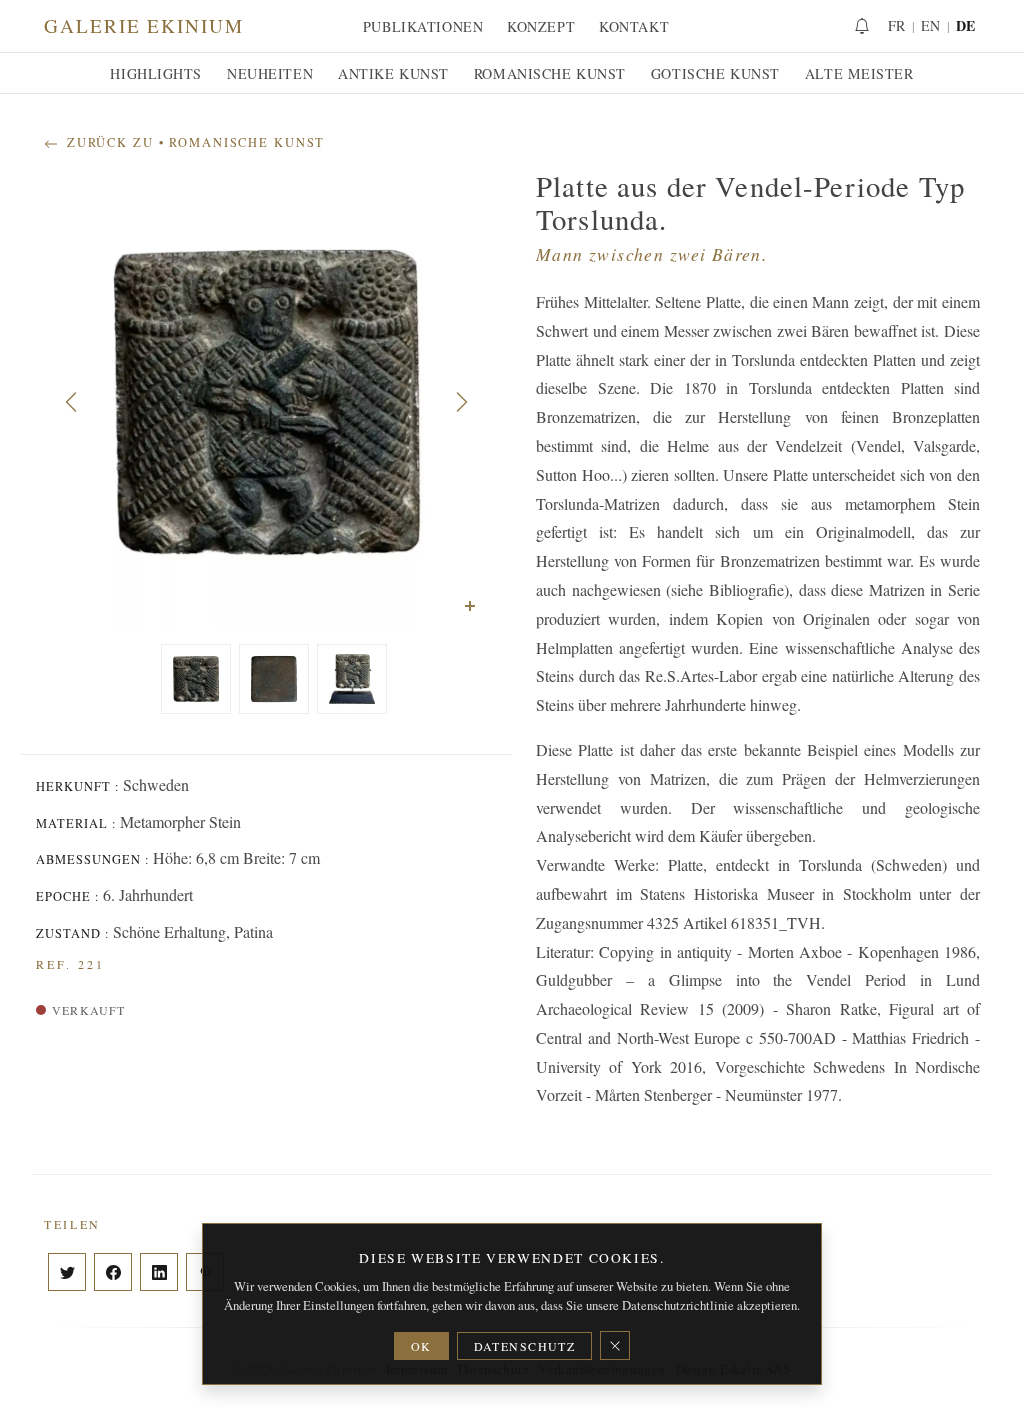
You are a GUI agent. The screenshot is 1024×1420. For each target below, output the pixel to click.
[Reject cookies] (615, 1345)
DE (966, 25)
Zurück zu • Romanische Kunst (193, 142)
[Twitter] (67, 1272)
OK (421, 1346)
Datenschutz (525, 1346)
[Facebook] (113, 1272)
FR (897, 25)
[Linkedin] (159, 1272)
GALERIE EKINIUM (144, 25)
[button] (71, 402)
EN (931, 25)
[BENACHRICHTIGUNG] (862, 26)
